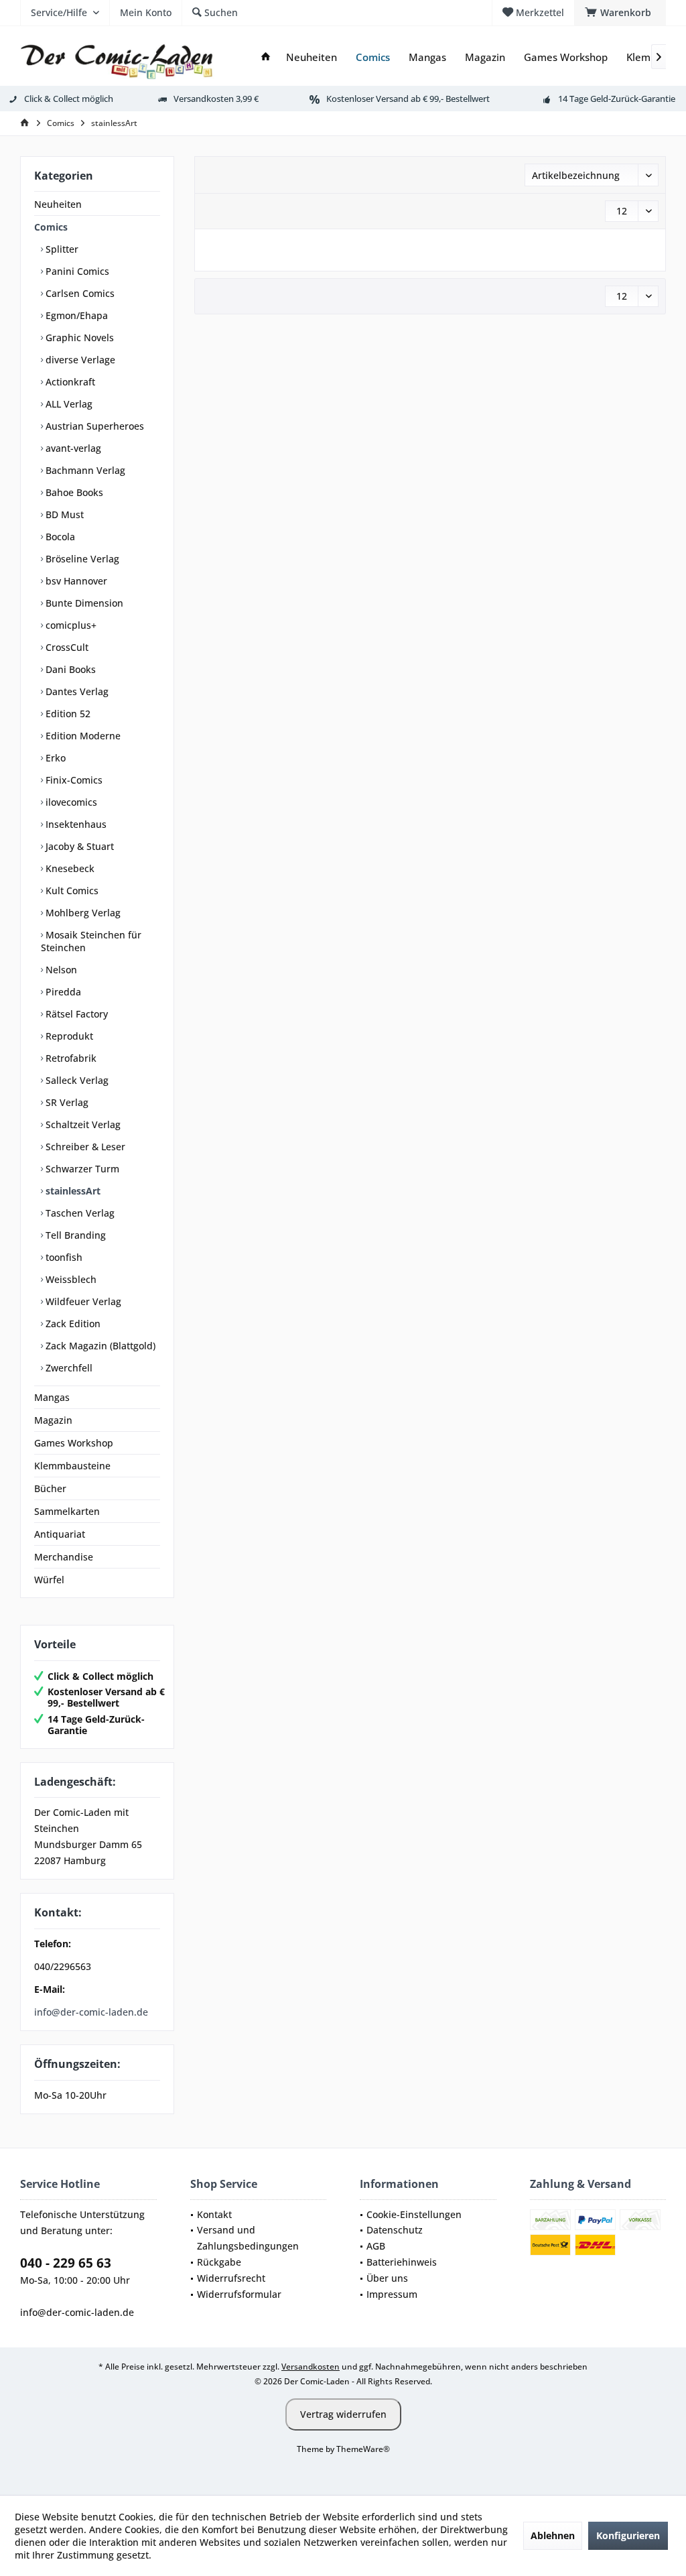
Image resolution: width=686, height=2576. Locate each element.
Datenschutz (395, 2230)
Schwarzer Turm (81, 1169)
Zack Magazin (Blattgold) (99, 1346)
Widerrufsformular (239, 2294)
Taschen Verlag (79, 1213)
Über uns (387, 2278)
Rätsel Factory (75, 1014)
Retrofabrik (70, 1058)
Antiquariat (60, 1534)
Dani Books (69, 669)
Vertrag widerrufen (343, 2414)
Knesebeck (69, 868)
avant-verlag (72, 448)
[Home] (266, 57)
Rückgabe (219, 2262)
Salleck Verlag (76, 1080)
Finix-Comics (73, 780)
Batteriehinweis (402, 2262)
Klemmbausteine (72, 1466)
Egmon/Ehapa (75, 315)
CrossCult (66, 647)
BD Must (63, 514)
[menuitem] (620, 13)
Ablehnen (553, 2535)
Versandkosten (311, 2367)
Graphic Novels (78, 338)
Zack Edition (72, 1324)
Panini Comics (76, 271)
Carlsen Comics (79, 293)
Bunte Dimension (83, 603)
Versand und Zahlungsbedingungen (248, 2238)
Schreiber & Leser (84, 1147)
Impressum (392, 2294)
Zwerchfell (68, 1368)
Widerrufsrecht (231, 2278)
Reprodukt (68, 1036)
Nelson (60, 970)
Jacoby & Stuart (78, 846)
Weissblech (70, 1279)
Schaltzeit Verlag (82, 1124)
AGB (376, 2246)
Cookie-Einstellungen (414, 2214)
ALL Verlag (68, 404)
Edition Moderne (82, 736)
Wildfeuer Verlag (82, 1301)
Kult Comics (71, 891)
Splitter (61, 249)
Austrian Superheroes (93, 426)
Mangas (52, 1397)
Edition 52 (67, 714)
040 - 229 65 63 (66, 2263)
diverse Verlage (79, 360)
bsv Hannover (75, 581)
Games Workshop (74, 1443)
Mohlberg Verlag (82, 913)
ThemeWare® (363, 2449)
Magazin (53, 1420)
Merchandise (64, 1557)
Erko (54, 758)
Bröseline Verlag (81, 559)
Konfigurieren (628, 2535)
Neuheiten (58, 204)
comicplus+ (70, 625)
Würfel (49, 1580)
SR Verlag (66, 1102)
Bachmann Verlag (84, 470)
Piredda (62, 992)
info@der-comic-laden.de (91, 2012)
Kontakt (214, 2214)
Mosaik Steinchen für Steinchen (91, 941)
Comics (51, 227)
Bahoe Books (73, 492)
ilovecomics (70, 802)
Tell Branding (74, 1235)
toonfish (63, 1257)
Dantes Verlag (76, 691)
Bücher (50, 1488)
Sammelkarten (67, 1511)
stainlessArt (72, 1191)
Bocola (59, 537)
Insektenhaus (75, 824)
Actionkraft (69, 382)
